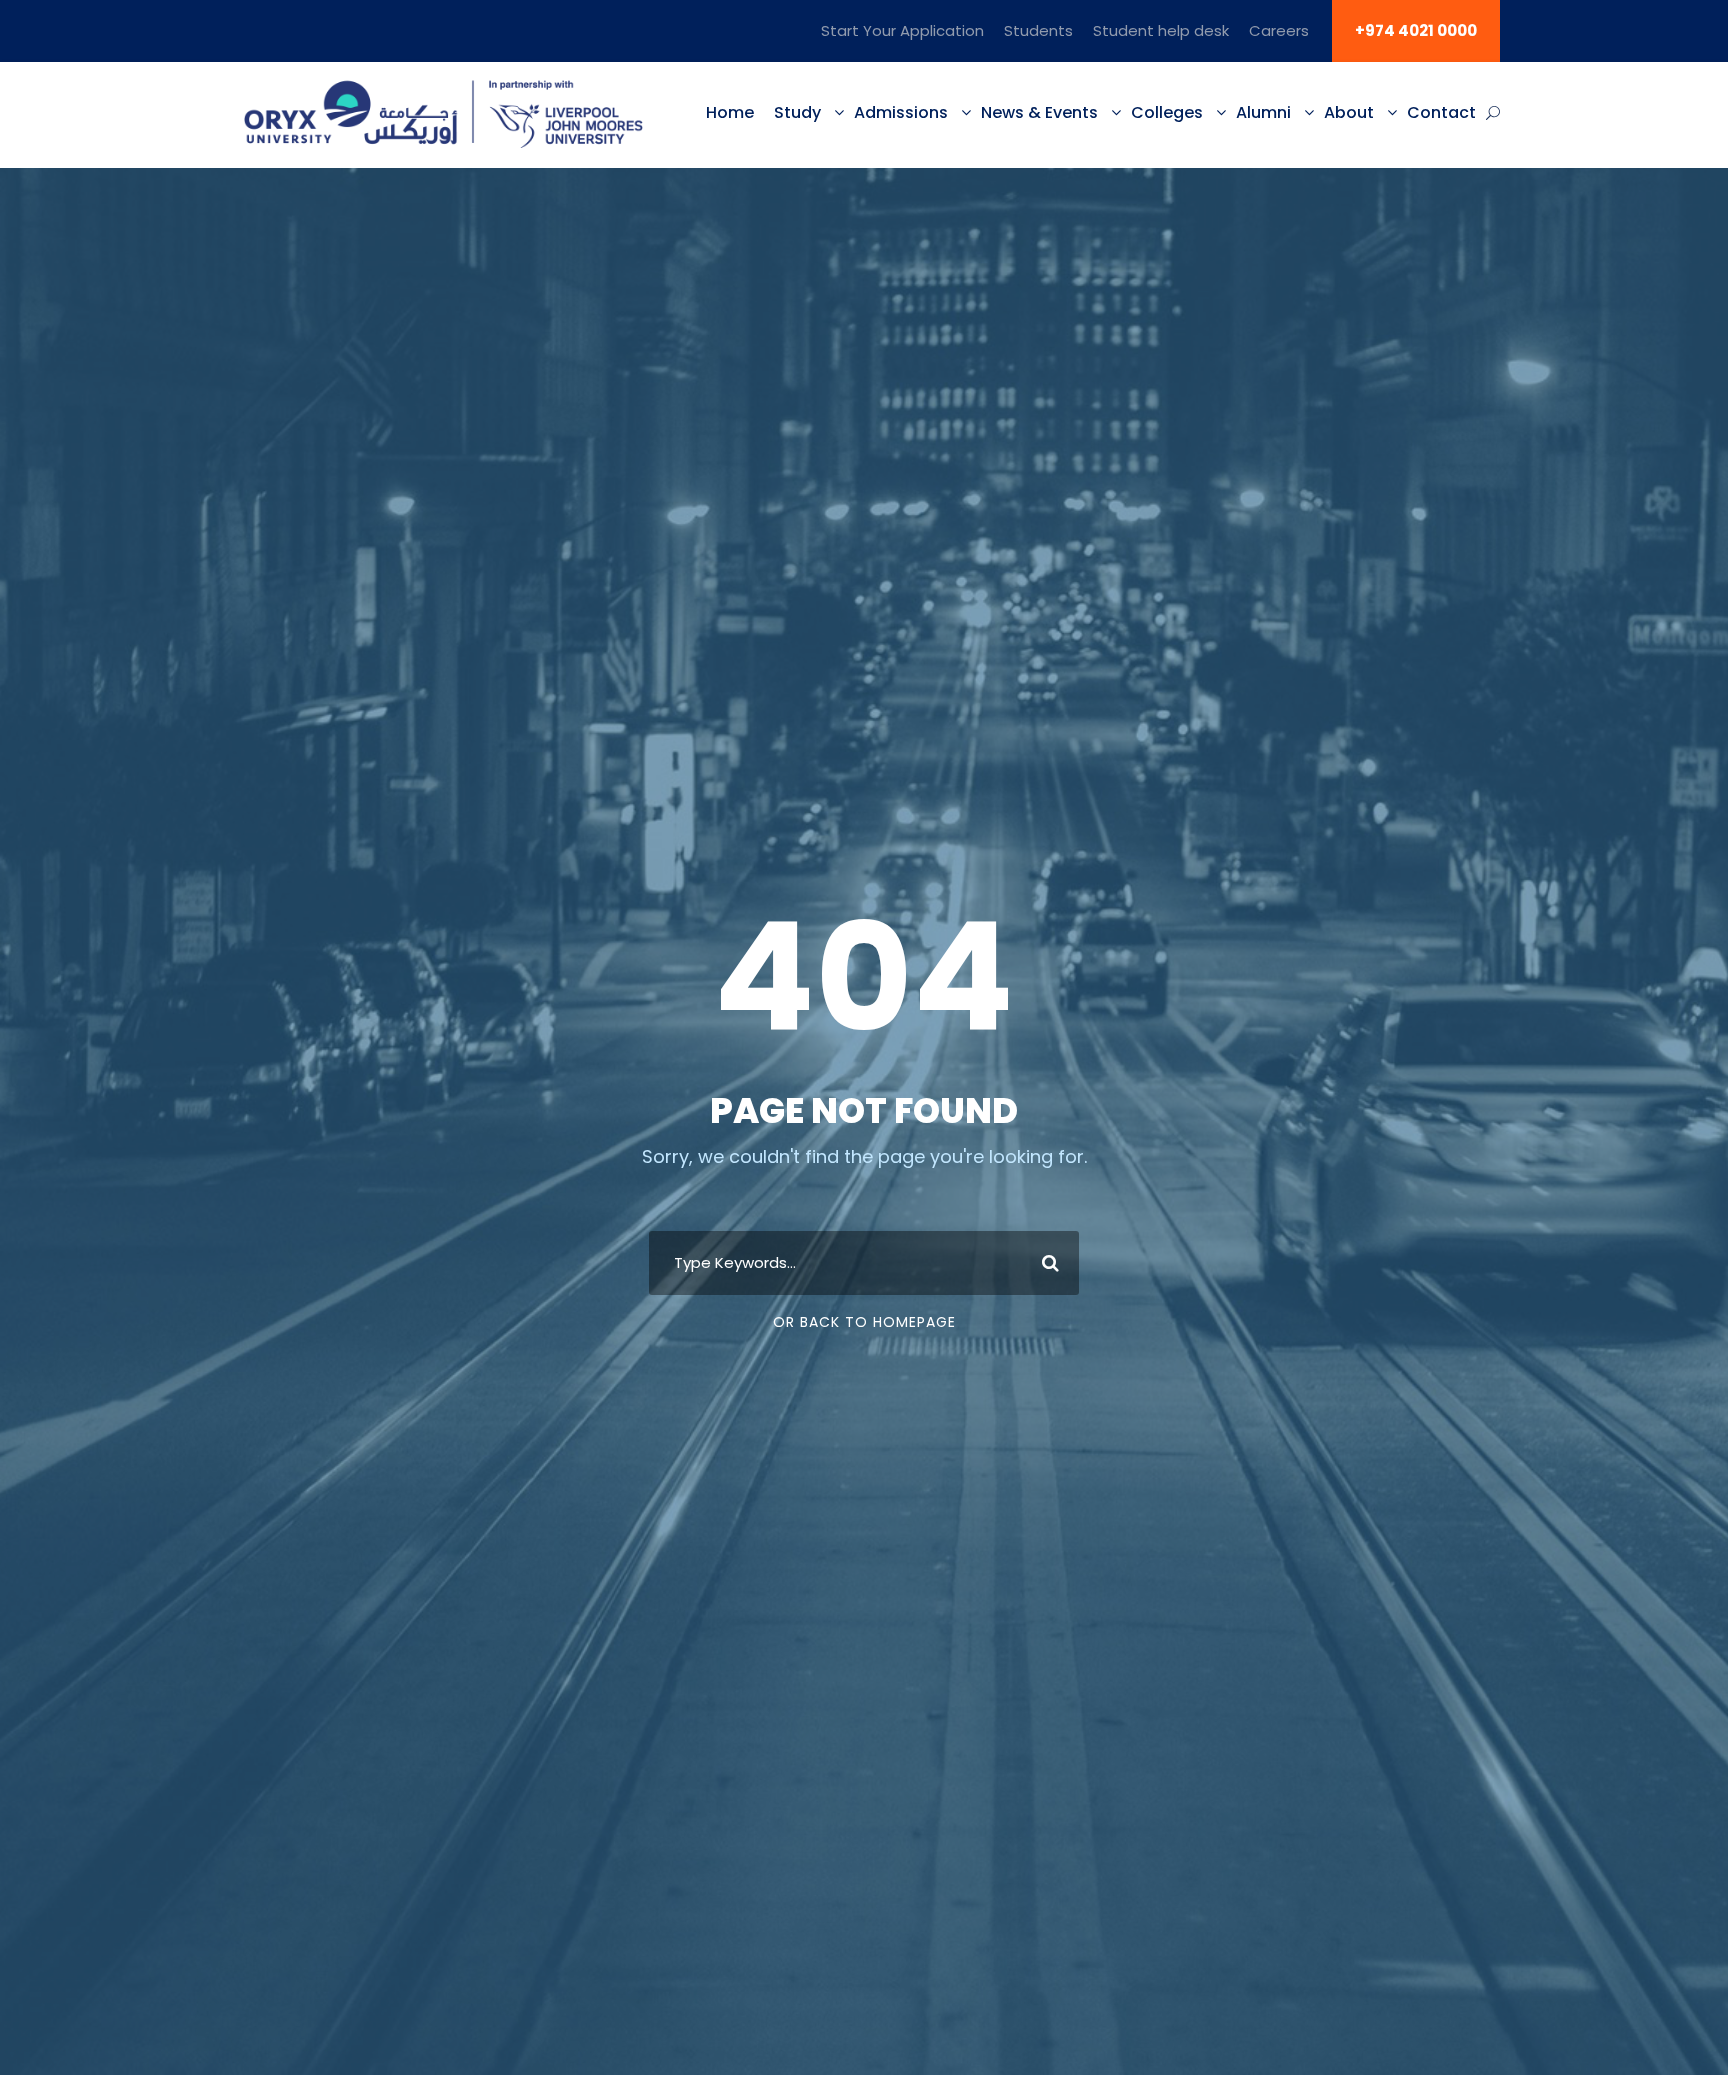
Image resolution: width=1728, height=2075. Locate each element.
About (1349, 112)
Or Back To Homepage (864, 1322)
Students (1038, 30)
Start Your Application (902, 30)
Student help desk (1161, 30)
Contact (1441, 112)
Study (797, 112)
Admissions (901, 112)
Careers (1279, 30)
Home (730, 112)
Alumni (1263, 112)
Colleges (1167, 112)
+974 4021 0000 (1416, 30)
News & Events (1039, 112)
